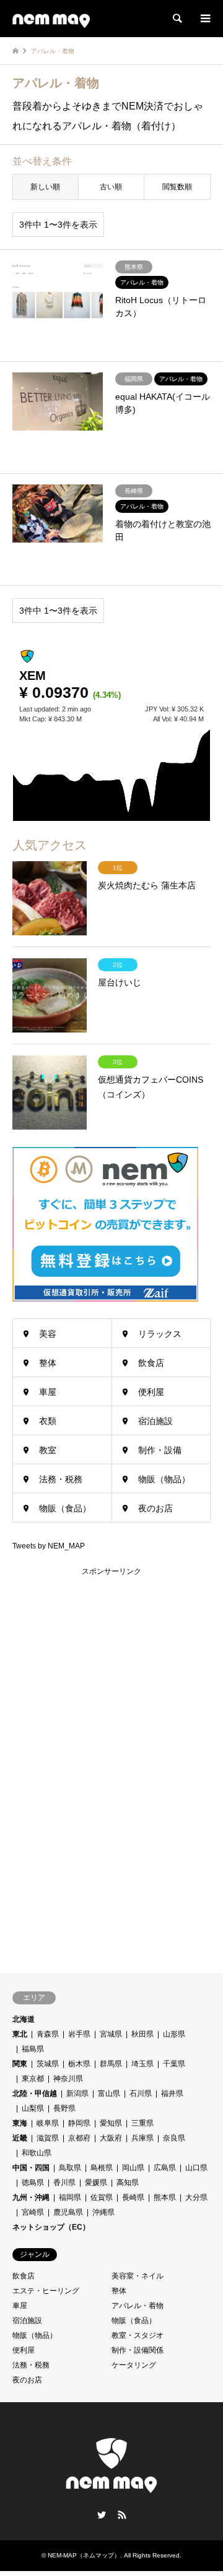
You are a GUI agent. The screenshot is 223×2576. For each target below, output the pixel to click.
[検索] (177, 19)
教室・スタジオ (138, 2335)
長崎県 (133, 2197)
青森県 (48, 2034)
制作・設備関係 (138, 2350)
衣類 (48, 1421)
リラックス (160, 1334)
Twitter (102, 2515)
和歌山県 (37, 2153)
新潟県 (77, 2093)
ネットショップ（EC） (51, 2227)
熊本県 (165, 2197)
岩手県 (79, 2034)
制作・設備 (160, 1450)
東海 (20, 2123)
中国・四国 (31, 2168)
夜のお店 (155, 1508)
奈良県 (174, 2138)
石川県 (141, 2093)
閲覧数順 (177, 187)
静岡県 (79, 2123)
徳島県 (33, 2183)
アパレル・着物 (138, 2306)
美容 (48, 1334)
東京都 (33, 2079)
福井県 (172, 2093)
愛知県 (111, 2123)
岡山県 (133, 2168)
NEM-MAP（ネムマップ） (84, 2555)
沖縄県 (103, 2212)
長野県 (64, 2108)
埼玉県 (142, 2064)
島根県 (102, 2168)
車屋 (48, 1392)
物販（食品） (65, 1508)
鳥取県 (70, 2168)
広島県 (165, 2168)
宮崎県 (33, 2212)
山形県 (174, 2034)
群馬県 (111, 2064)
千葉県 (174, 2064)
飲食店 (151, 1363)
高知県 (128, 2183)
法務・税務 (61, 1479)
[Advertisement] (105, 1763)
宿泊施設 (155, 1421)
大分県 (196, 2197)
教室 (48, 1450)
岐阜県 (48, 2123)
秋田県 (142, 2034)
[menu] (204, 19)
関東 (20, 2064)
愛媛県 (96, 2183)
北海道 (24, 2019)
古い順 (111, 187)
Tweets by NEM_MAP (49, 1546)
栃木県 (79, 2064)
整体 (48, 1363)
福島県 (33, 2049)
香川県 (64, 2183)
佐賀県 (102, 2197)
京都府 (79, 2138)
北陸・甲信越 (35, 2093)
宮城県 (111, 2034)
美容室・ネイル (138, 2276)
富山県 (109, 2093)
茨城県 (48, 2064)
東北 (20, 2034)
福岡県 (70, 2197)
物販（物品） (164, 1479)
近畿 (20, 2138)
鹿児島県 (68, 2212)
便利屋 (151, 1392)
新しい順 (45, 187)
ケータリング (134, 2365)
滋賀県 (48, 2138)
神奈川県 (68, 2079)
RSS (122, 2515)
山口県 (196, 2168)
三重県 (142, 2123)
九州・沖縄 (31, 2197)
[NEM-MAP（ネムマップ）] (51, 19)
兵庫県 (142, 2138)
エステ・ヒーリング (46, 2291)
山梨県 (33, 2108)
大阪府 (111, 2138)
